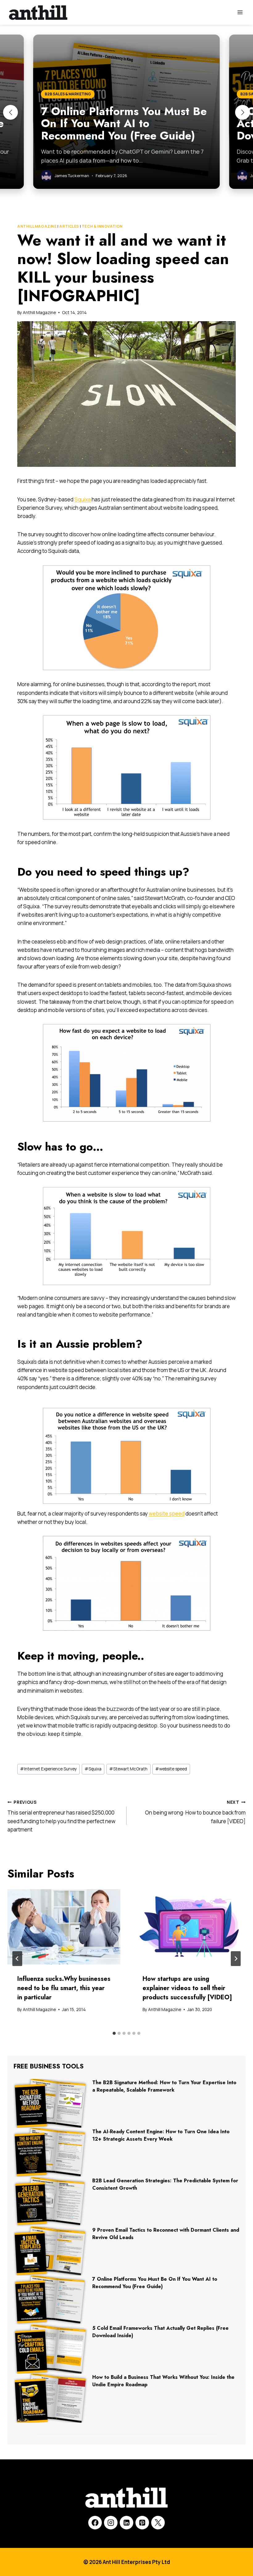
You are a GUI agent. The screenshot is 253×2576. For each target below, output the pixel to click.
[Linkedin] (126, 2523)
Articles (69, 226)
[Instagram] (111, 2523)
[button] (10, 112)
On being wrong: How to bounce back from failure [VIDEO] (195, 1812)
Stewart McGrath (128, 1769)
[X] (158, 2523)
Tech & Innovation (102, 226)
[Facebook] (95, 2523)
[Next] (236, 1959)
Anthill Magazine (37, 226)
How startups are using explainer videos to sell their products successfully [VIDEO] (187, 1988)
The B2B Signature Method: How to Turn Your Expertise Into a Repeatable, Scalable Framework (164, 2086)
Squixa (83, 499)
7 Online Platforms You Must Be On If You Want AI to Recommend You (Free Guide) (155, 2283)
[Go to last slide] (17, 1959)
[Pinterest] (142, 2523)
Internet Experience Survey (48, 1769)
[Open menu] (240, 12)
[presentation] (64, 1927)
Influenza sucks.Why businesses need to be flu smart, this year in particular (64, 1988)
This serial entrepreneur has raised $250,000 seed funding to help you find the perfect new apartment (61, 1816)
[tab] (114, 2033)
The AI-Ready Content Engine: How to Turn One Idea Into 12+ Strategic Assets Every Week (161, 2135)
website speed (167, 1514)
